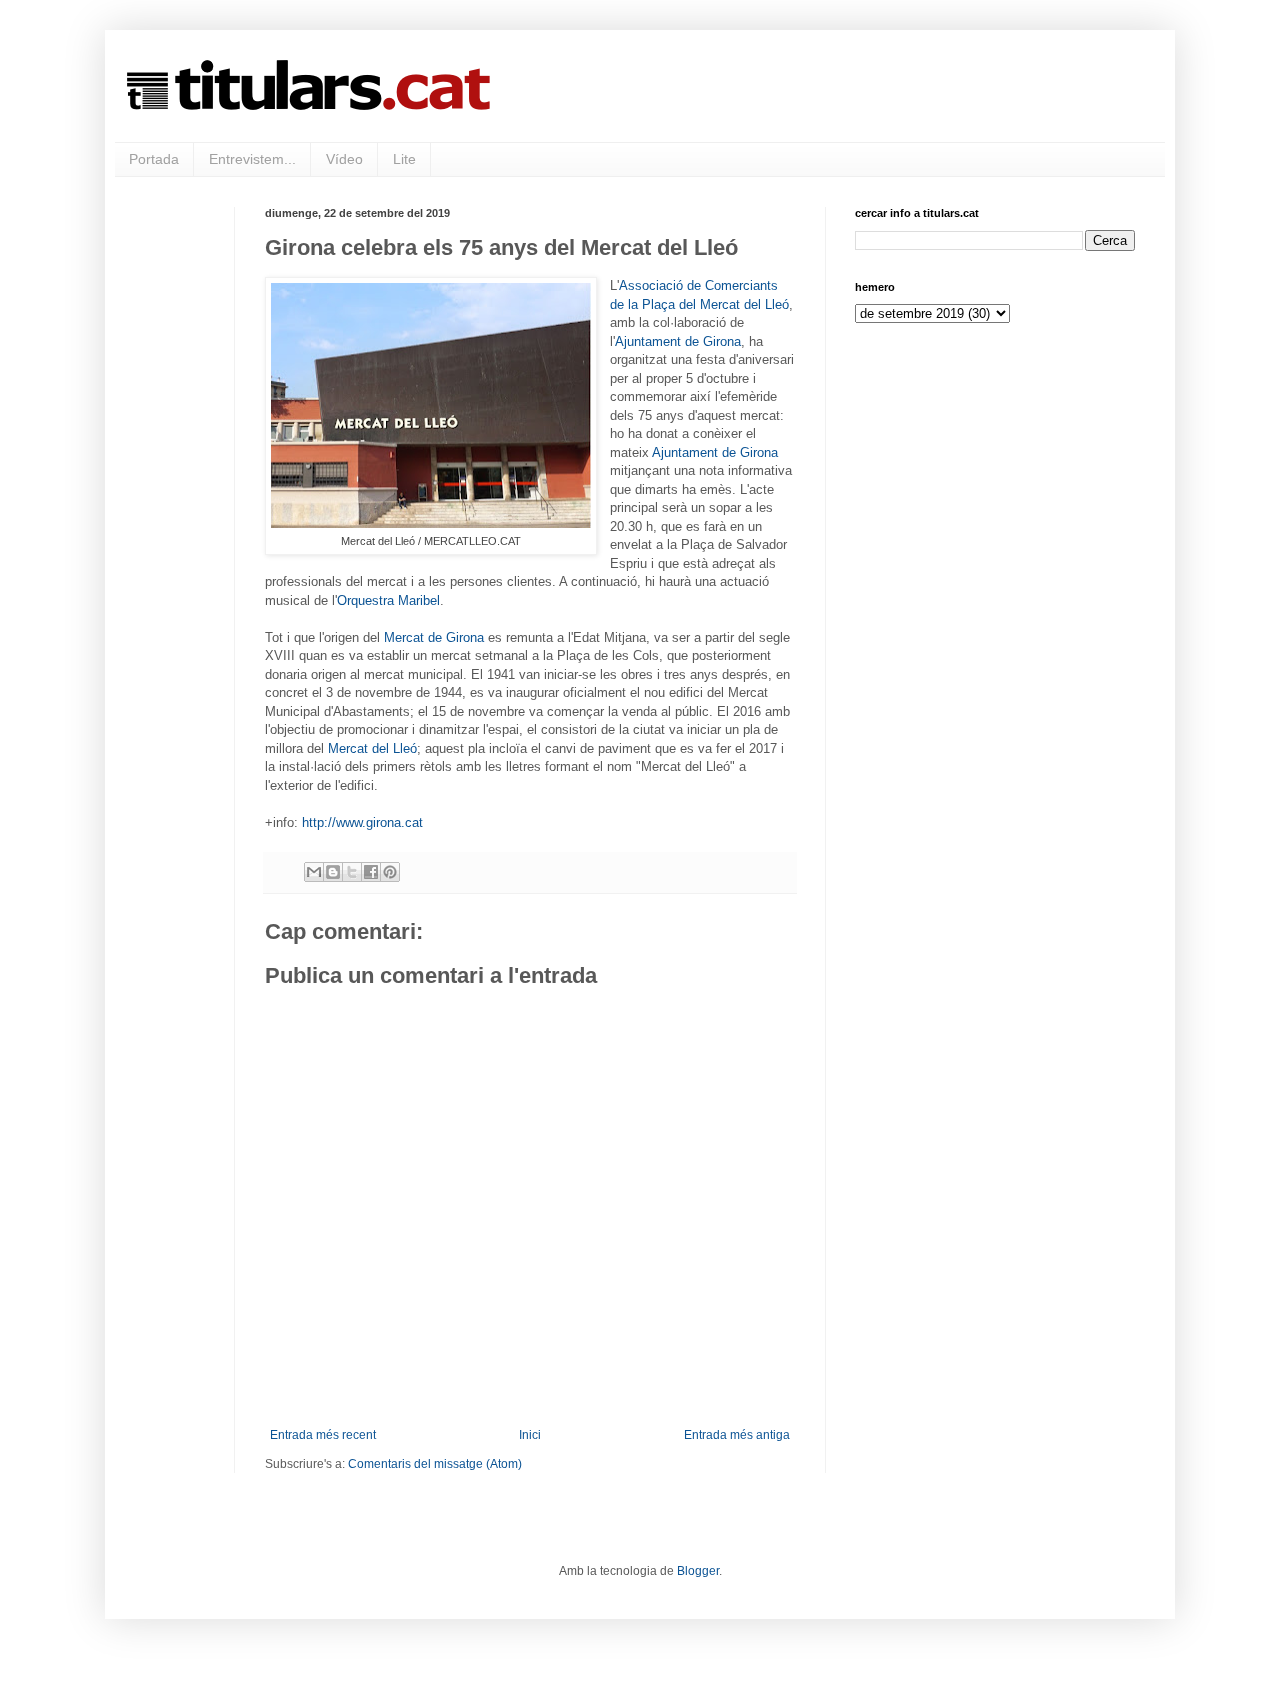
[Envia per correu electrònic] (314, 872)
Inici (530, 1435)
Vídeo (344, 159)
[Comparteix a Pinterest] (390, 872)
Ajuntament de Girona (678, 341)
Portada (154, 159)
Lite (404, 159)
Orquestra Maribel (388, 600)
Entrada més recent (323, 1435)
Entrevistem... (252, 159)
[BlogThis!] (333, 872)
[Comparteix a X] (352, 872)
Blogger (698, 1571)
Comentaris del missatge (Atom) (435, 1464)
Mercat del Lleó (372, 748)
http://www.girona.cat (362, 822)
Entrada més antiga (737, 1435)
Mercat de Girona (434, 637)
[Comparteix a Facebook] (371, 872)
